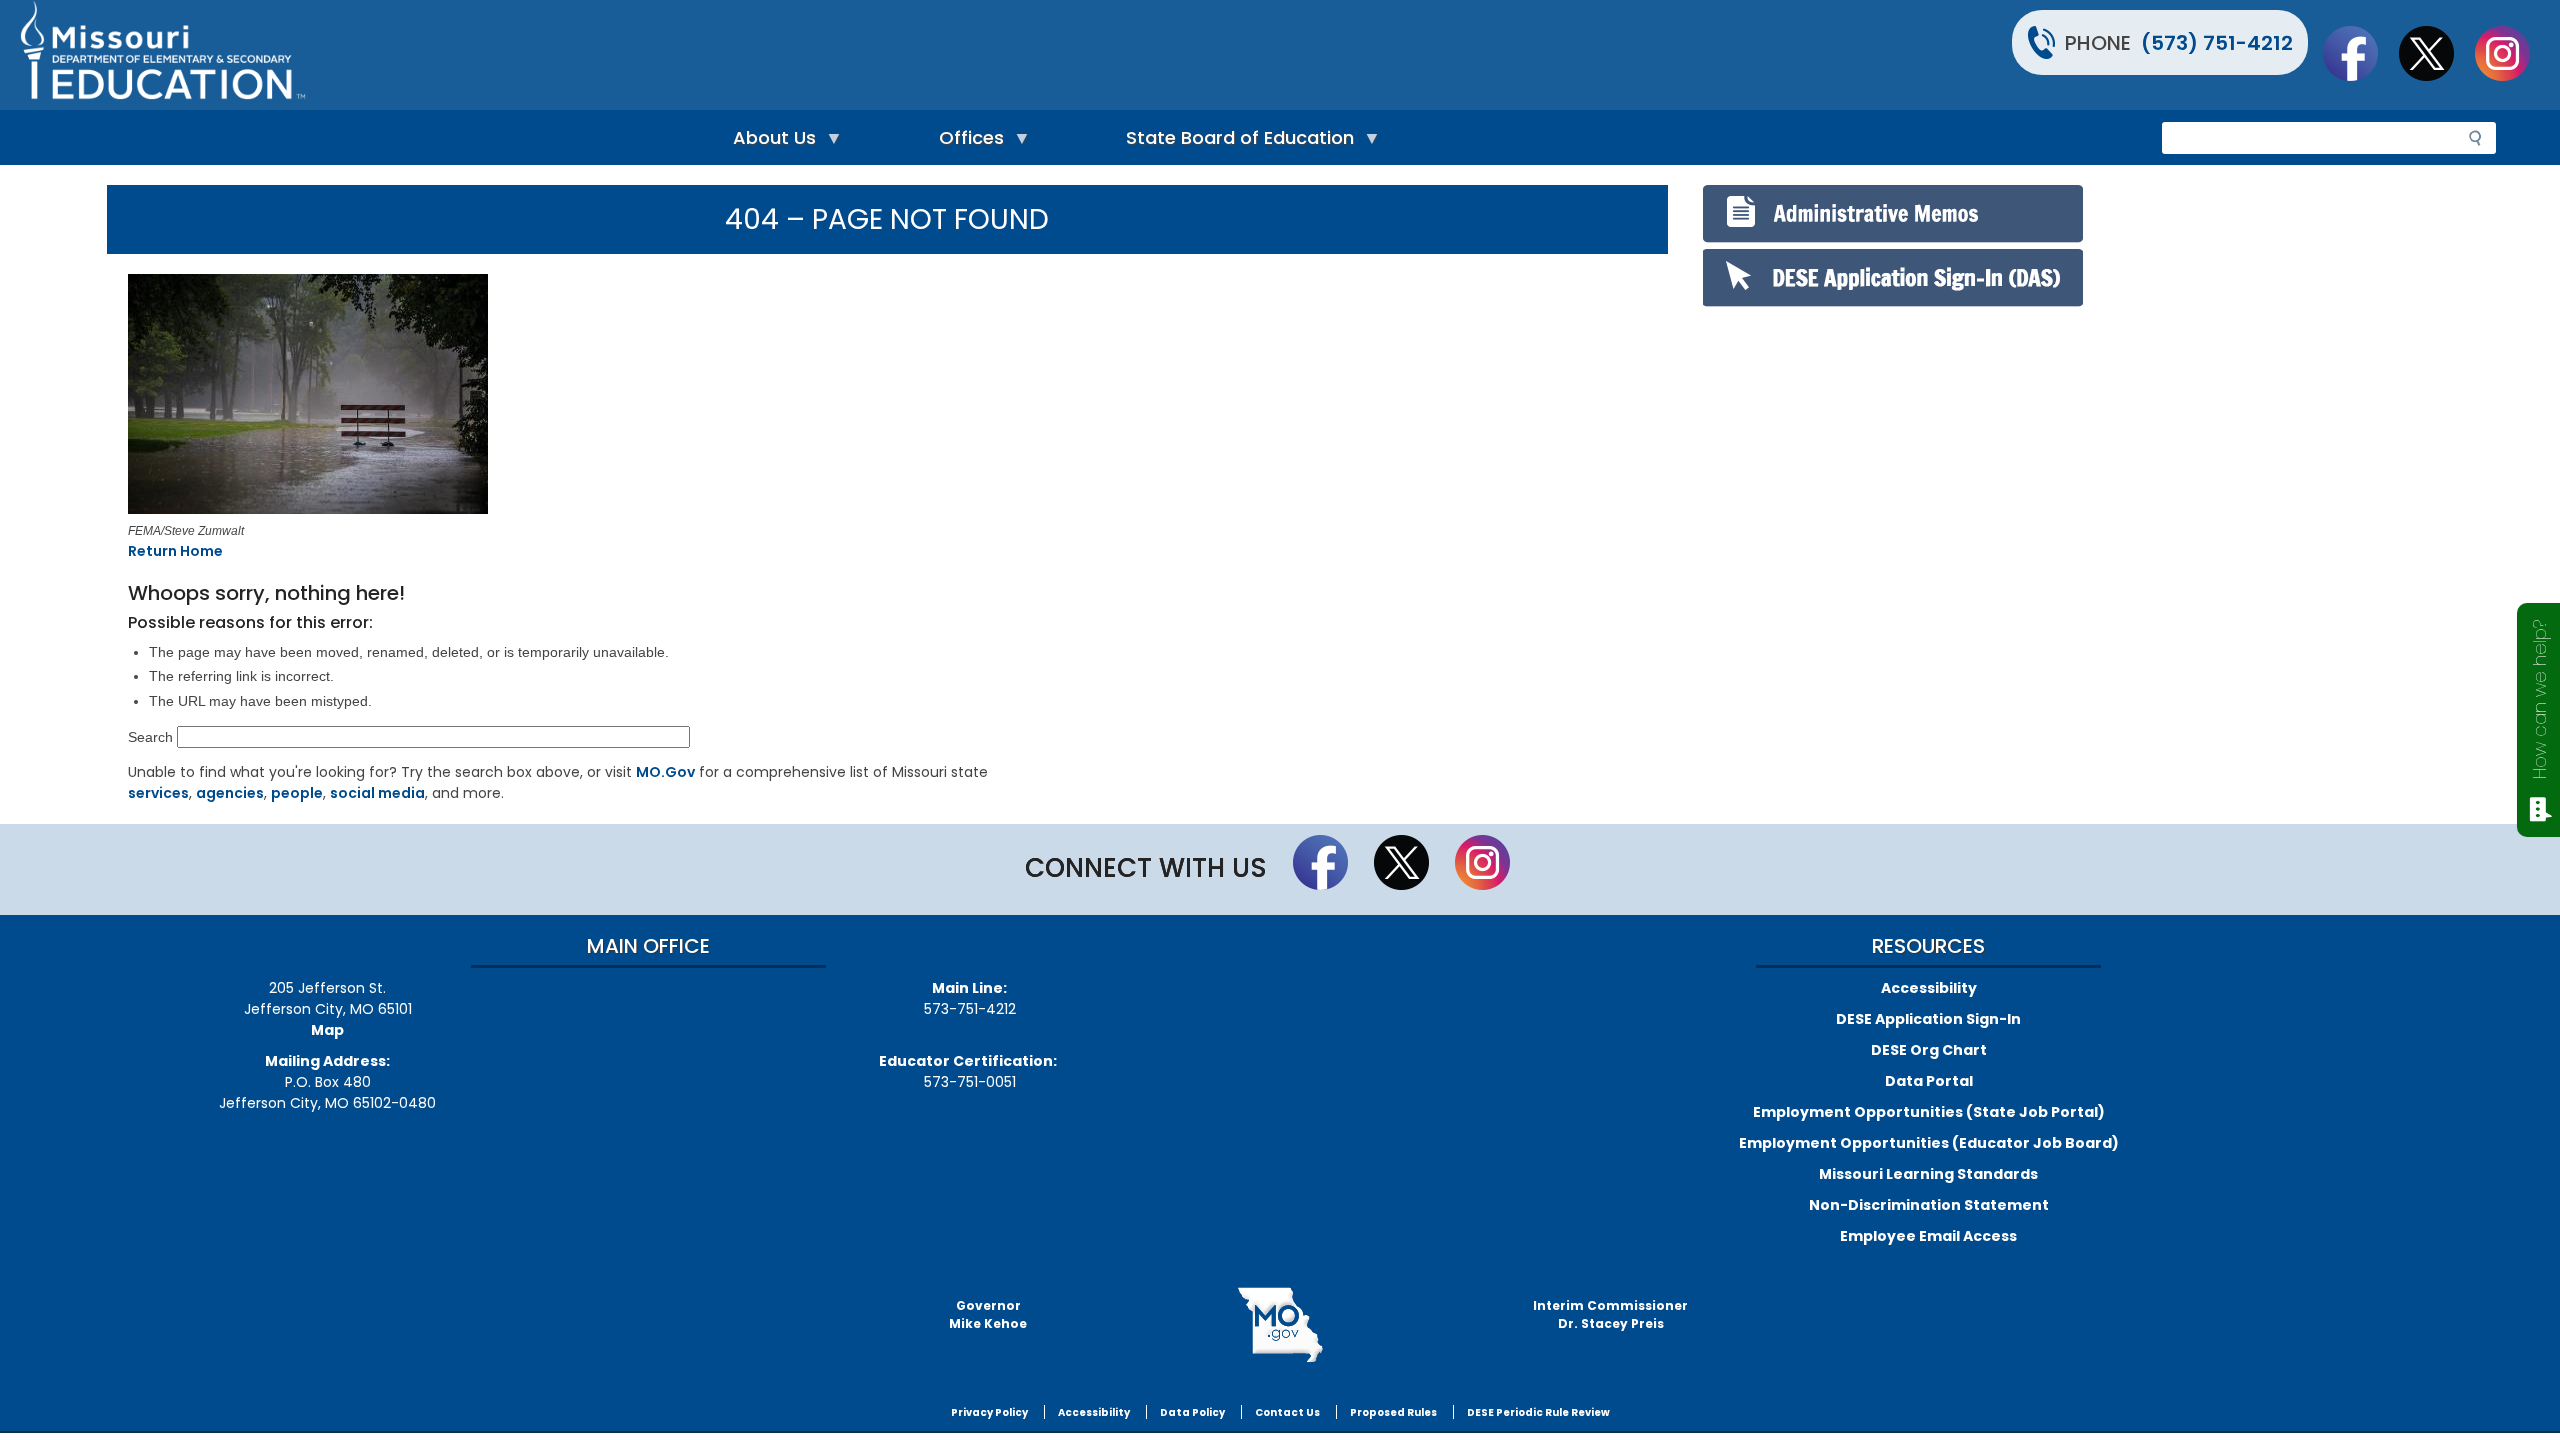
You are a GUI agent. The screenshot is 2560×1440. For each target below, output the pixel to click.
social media (377, 793)
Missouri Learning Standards (1928, 1174)
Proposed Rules (1393, 1412)
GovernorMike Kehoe (988, 1314)
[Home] (647, 55)
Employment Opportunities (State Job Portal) (1929, 1112)
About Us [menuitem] (769, 142)
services (158, 793)
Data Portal (1929, 1081)
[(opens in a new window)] (437, 397)
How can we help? (2539, 699)
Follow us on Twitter (2436, 53)
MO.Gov (665, 772)
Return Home (175, 551)
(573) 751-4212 (2217, 43)
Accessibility (1929, 988)
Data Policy (1192, 1412)
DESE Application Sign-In (1928, 1019)
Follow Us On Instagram (2512, 53)
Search (150, 737)
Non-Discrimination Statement (1929, 1205)
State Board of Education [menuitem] (1235, 142)
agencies (230, 793)
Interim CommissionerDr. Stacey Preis (1610, 1314)
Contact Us (1287, 1412)
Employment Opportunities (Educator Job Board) (1929, 1143)
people (297, 793)
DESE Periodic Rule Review (1538, 1412)
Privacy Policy (989, 1412)
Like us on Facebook (2360, 53)
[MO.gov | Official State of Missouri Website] (1280, 1325)
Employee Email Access (1928, 1236)
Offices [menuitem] (966, 142)
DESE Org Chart (1929, 1050)
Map (327, 1030)
